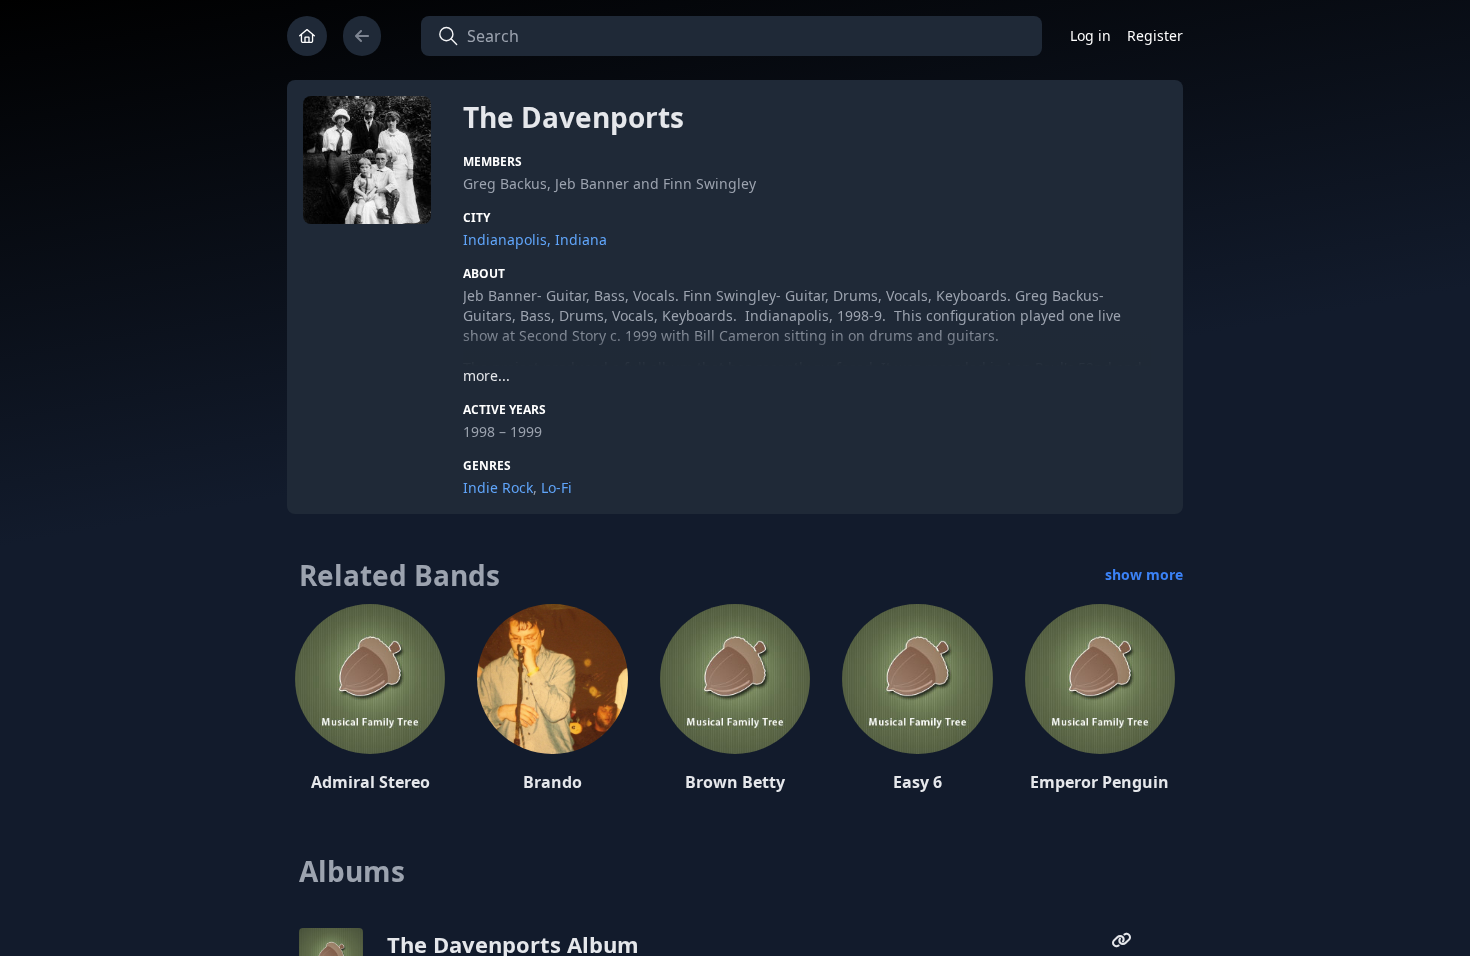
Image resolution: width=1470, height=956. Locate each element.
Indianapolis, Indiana (535, 239)
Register (1155, 35)
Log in (1090, 35)
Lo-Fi (556, 487)
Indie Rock (498, 487)
